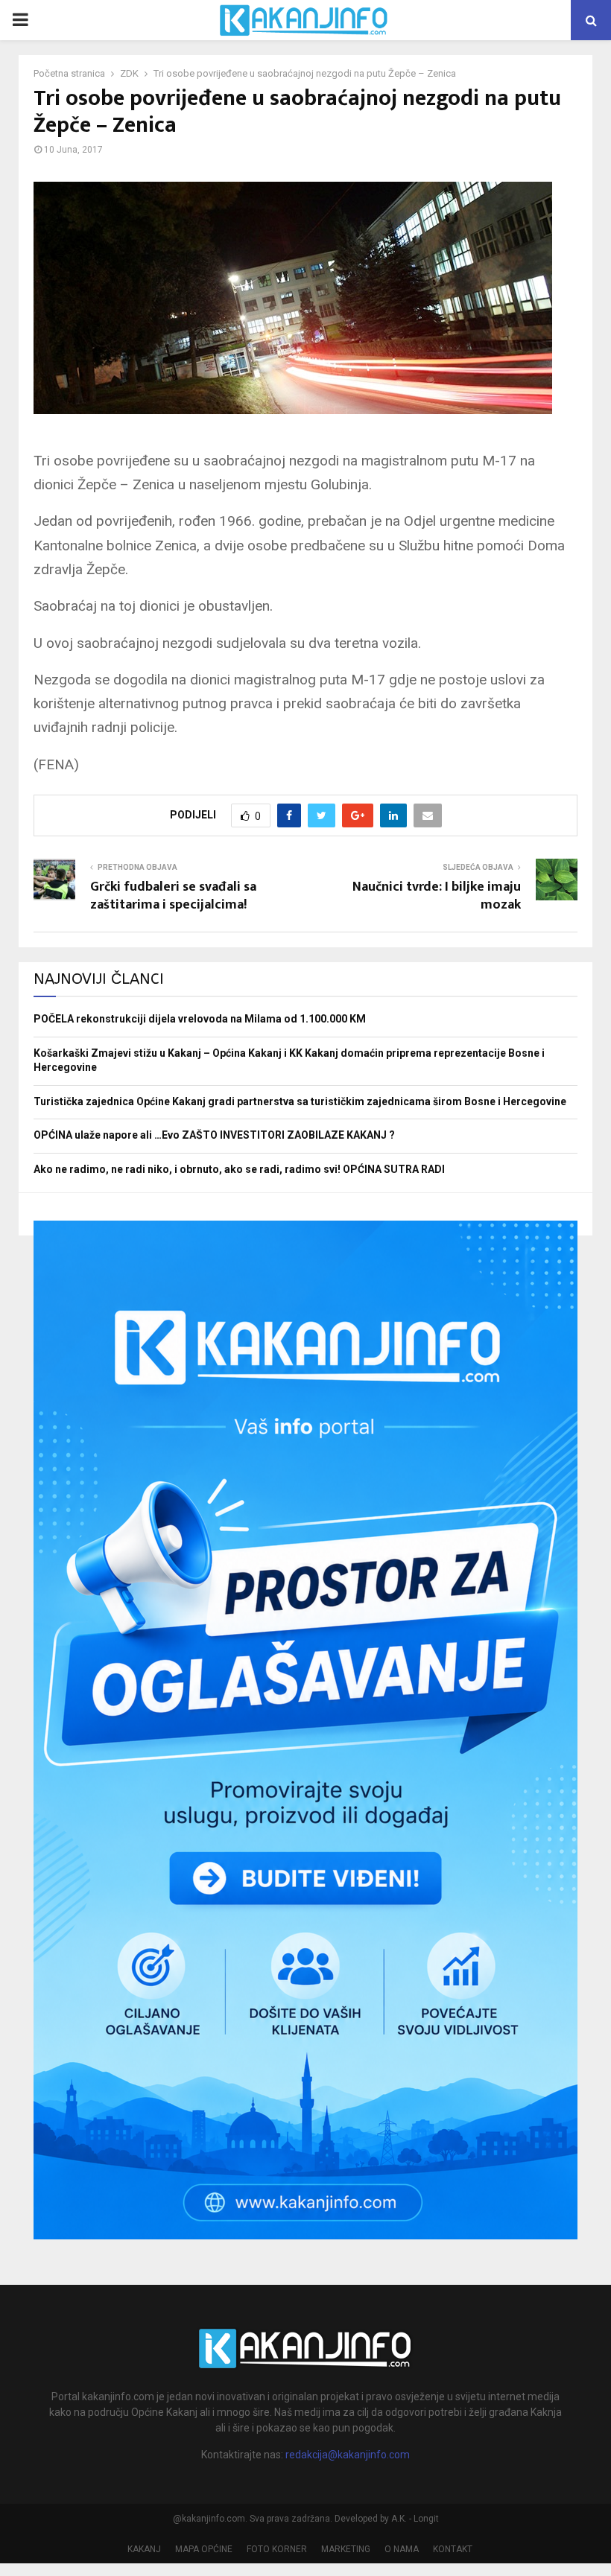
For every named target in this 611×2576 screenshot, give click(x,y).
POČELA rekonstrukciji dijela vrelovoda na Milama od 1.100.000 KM (200, 1019)
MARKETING (346, 2549)
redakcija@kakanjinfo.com (348, 2455)
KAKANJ (144, 2549)
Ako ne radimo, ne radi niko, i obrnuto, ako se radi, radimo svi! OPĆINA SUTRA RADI (239, 1169)
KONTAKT (453, 2549)
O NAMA (402, 2549)
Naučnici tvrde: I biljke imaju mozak (437, 896)
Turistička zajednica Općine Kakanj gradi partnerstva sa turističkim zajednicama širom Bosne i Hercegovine (300, 1101)
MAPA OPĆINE (204, 2549)
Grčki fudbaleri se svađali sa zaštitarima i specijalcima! (173, 896)
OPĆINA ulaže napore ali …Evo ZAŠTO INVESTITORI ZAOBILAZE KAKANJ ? (214, 1135)
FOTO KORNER (277, 2549)
